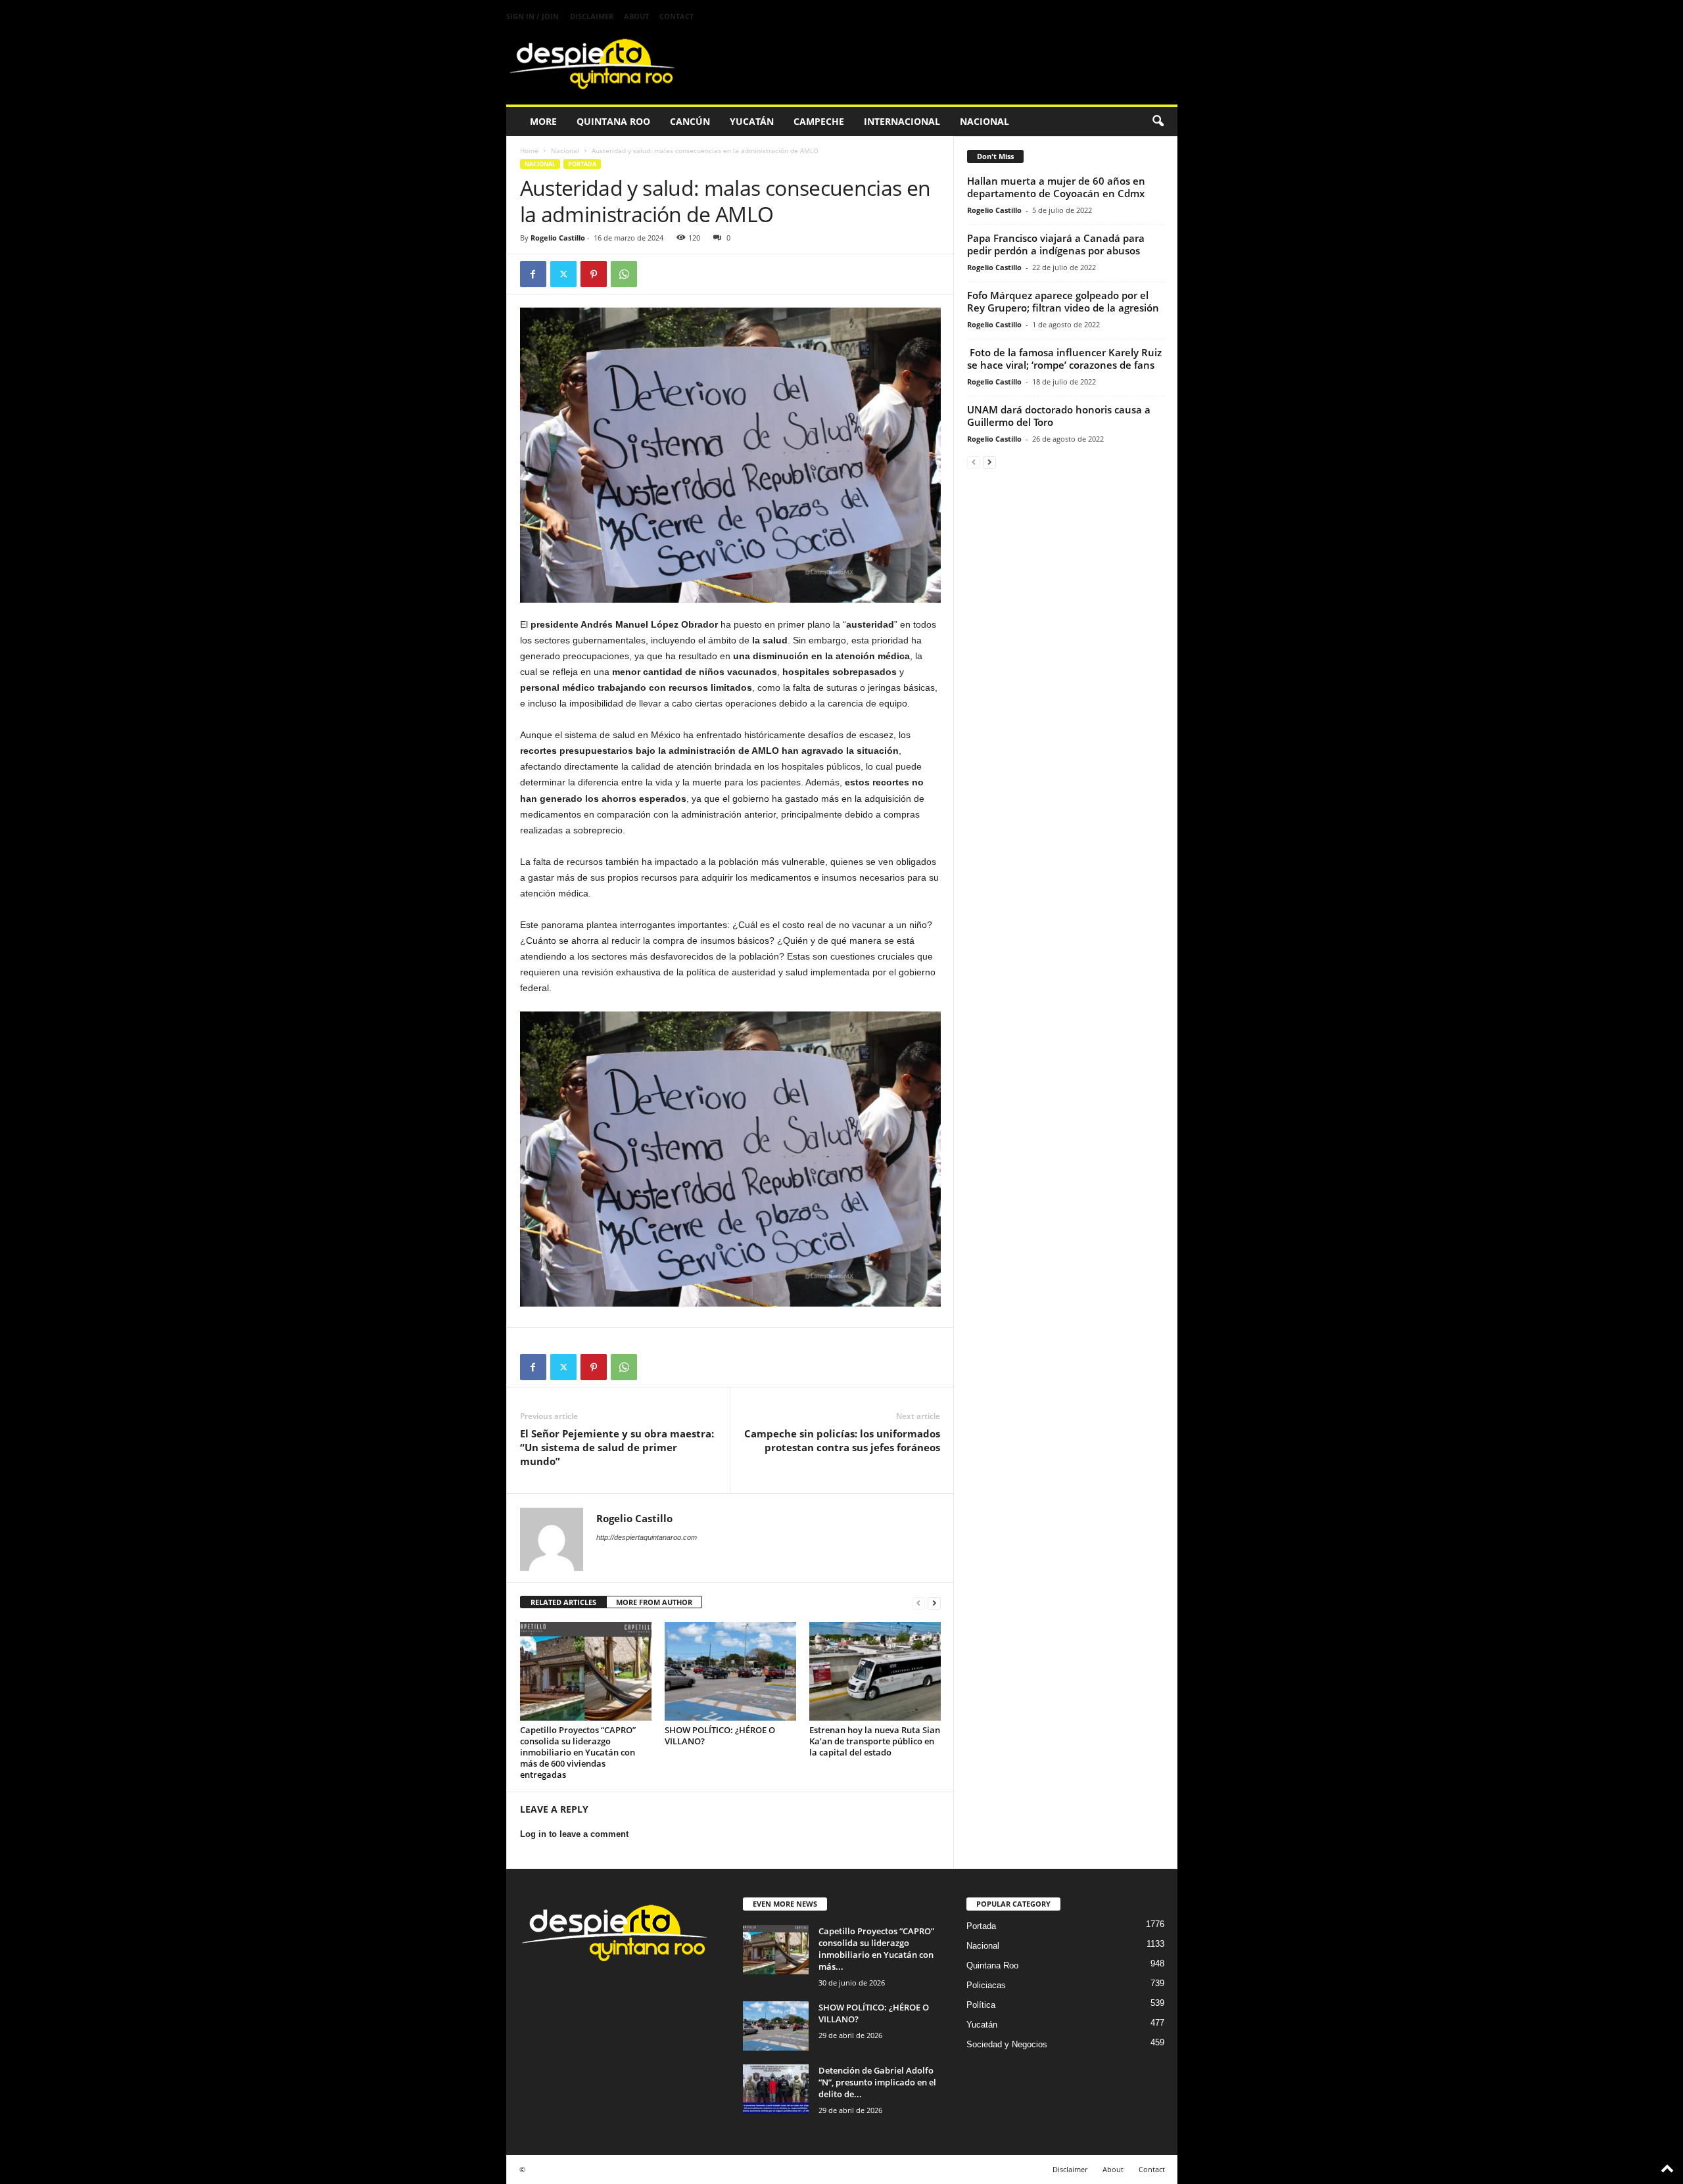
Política (981, 2005)
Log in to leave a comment (574, 1834)
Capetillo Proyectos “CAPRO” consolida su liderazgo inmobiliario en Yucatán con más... (876, 1949)
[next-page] (934, 1603)
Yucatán (752, 121)
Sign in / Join (533, 16)
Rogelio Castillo (558, 238)
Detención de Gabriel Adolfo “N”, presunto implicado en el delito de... (877, 2082)
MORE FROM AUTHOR (654, 1602)
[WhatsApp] (624, 274)
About (636, 16)
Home (529, 151)
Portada (582, 164)
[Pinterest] (594, 274)
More (543, 121)
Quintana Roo (613, 121)
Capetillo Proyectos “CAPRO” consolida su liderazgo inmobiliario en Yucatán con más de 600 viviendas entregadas (578, 1752)
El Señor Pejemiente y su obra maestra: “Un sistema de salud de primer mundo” (617, 1447)
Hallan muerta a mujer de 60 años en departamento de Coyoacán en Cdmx (1056, 187)
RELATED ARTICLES (563, 1602)
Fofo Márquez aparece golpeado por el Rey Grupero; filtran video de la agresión (1063, 301)
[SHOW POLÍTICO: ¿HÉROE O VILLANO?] (730, 1671)
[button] (1158, 122)
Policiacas (986, 1985)
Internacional (902, 121)
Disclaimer (592, 16)
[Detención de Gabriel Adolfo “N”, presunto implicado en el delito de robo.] (776, 2089)
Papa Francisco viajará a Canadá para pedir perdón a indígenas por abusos (1056, 244)
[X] (563, 274)
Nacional (984, 121)
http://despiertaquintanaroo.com (647, 1537)
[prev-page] (918, 1603)
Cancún (690, 121)
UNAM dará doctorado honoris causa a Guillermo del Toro (1059, 416)
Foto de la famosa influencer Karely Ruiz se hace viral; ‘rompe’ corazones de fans (1064, 359)
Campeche (819, 121)
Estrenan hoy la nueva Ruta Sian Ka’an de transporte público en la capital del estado (875, 1741)
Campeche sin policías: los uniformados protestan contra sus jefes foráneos (842, 1440)
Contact (676, 16)
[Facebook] (533, 274)
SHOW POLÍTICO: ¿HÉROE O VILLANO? (720, 1735)
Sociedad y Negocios (1007, 2044)
